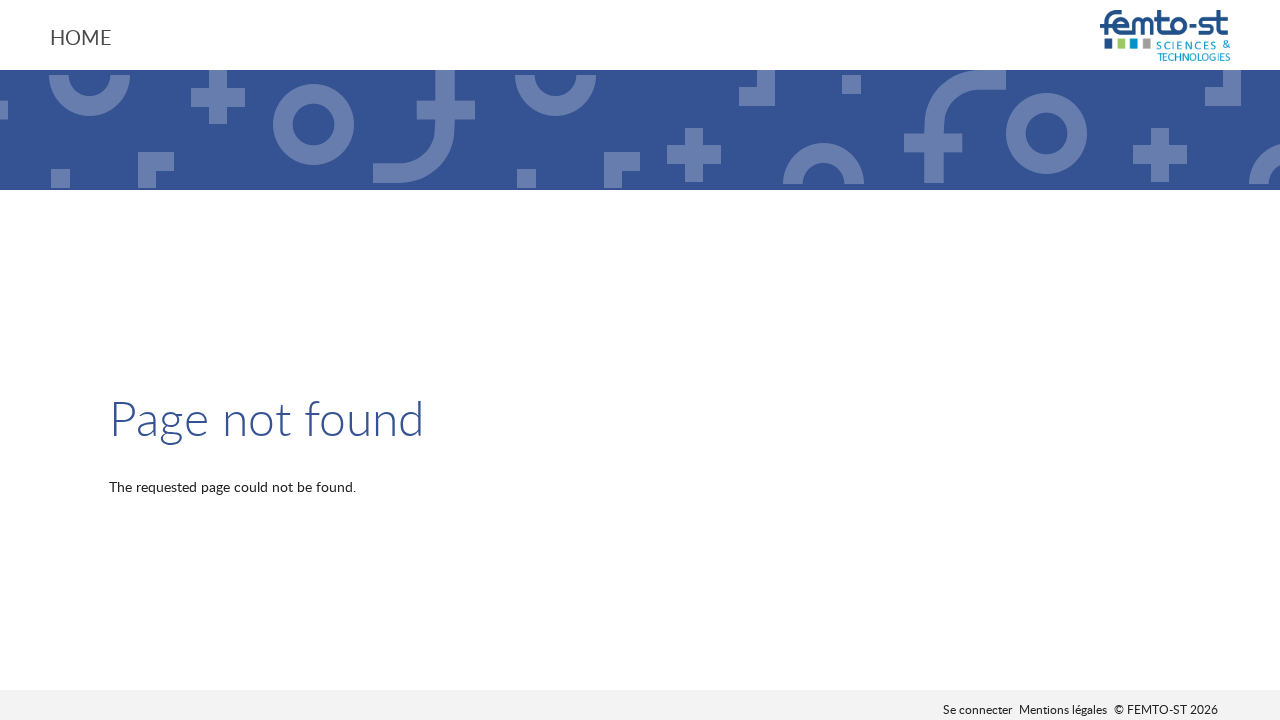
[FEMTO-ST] (1165, 37)
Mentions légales (1063, 709)
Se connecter (977, 709)
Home (81, 37)
